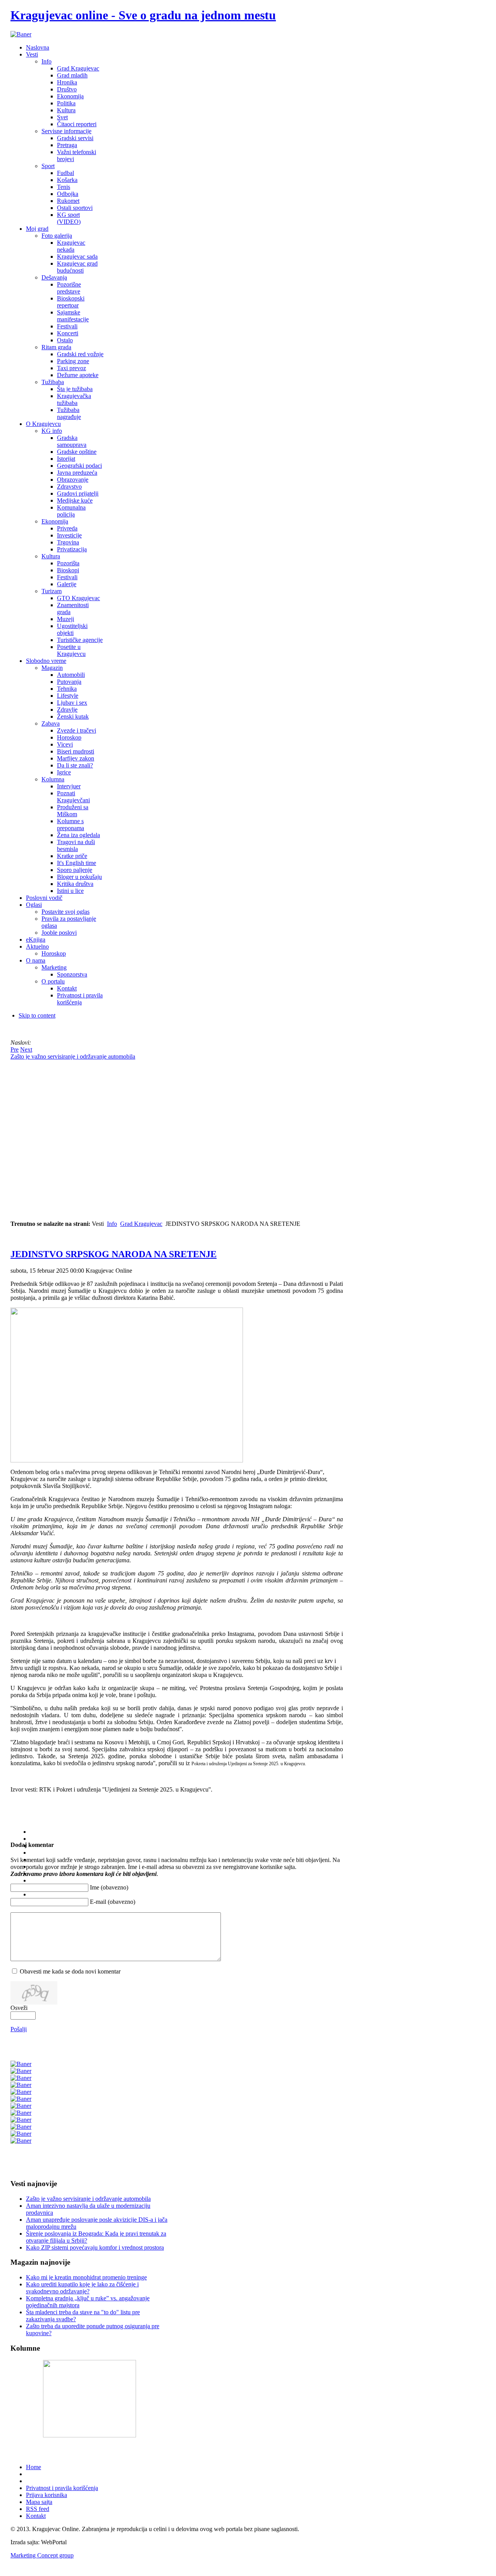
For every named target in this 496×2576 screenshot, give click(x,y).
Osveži (19, 2008)
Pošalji (19, 2029)
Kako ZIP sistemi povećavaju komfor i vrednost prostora (95, 2247)
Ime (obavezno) (109, 1887)
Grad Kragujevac (141, 1224)
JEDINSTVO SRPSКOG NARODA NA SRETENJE (114, 1254)
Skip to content (37, 1015)
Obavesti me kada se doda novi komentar (70, 1971)
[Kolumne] (90, 2435)
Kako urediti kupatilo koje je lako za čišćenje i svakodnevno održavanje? (82, 2288)
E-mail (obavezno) (113, 1902)
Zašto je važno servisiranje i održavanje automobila (88, 2199)
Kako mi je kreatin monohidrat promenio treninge (86, 2277)
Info (112, 1224)
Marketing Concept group (42, 2555)
